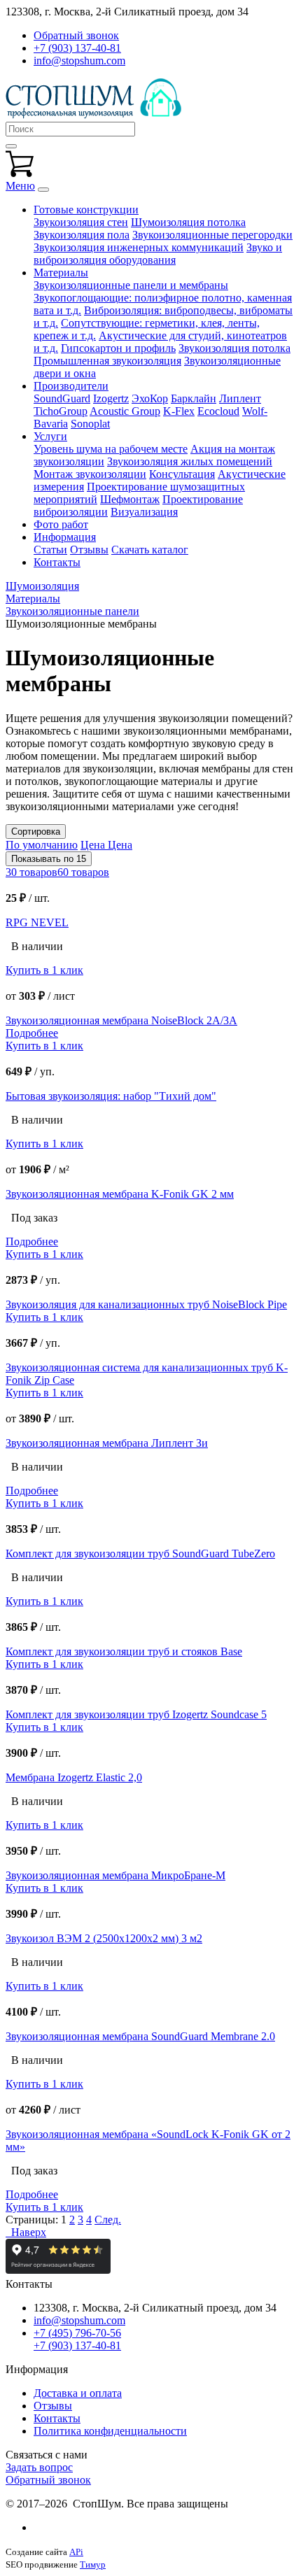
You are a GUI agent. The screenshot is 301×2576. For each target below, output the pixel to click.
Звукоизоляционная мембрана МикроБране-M (115, 1875)
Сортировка (36, 831)
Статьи (50, 550)
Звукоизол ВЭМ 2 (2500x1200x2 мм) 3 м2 (104, 1938)
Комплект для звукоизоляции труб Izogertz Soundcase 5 (136, 1714)
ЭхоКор (150, 398)
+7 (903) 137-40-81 (77, 48)
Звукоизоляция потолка (234, 348)
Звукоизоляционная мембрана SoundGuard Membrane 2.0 (140, 2036)
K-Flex (179, 411)
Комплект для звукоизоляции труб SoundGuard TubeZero (140, 1554)
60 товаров (83, 872)
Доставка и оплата (78, 2393)
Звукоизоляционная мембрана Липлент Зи (107, 1443)
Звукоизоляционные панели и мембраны (131, 285)
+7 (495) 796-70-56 (77, 2333)
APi (76, 2552)
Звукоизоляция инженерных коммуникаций (139, 247)
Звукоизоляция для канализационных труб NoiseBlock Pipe (146, 1304)
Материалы (61, 273)
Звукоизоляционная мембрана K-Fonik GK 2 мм (120, 1194)
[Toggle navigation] (43, 190)
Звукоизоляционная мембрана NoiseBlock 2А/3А (121, 1020)
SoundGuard (62, 398)
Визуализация (144, 512)
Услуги (50, 436)
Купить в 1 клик (44, 970)
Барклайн (194, 398)
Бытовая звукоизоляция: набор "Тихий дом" (111, 1096)
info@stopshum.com (79, 61)
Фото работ (61, 524)
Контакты (57, 562)
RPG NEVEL (37, 922)
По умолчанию (42, 845)
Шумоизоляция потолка (188, 222)
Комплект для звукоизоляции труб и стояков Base (124, 1651)
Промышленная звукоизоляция (107, 361)
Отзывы (89, 550)
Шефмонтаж (130, 499)
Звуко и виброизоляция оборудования (158, 254)
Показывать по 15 (49, 859)
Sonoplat (90, 424)
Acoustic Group (125, 411)
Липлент (240, 398)
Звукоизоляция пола (82, 235)
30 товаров (31, 872)
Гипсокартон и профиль (118, 348)
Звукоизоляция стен (81, 222)
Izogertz (111, 398)
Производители (71, 386)
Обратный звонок (48, 2480)
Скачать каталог (150, 550)
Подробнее (32, 1033)
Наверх (26, 2232)
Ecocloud (218, 411)
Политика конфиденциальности (110, 2431)
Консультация (182, 474)
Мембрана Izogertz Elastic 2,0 (74, 1777)
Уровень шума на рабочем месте (111, 449)
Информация (65, 537)
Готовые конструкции (86, 210)
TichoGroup (61, 411)
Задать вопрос (39, 2467)
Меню (20, 186)
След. (108, 2220)
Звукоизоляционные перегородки (212, 235)
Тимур (93, 2564)
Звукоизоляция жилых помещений (190, 461)
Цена (94, 845)
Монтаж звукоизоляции (90, 474)
